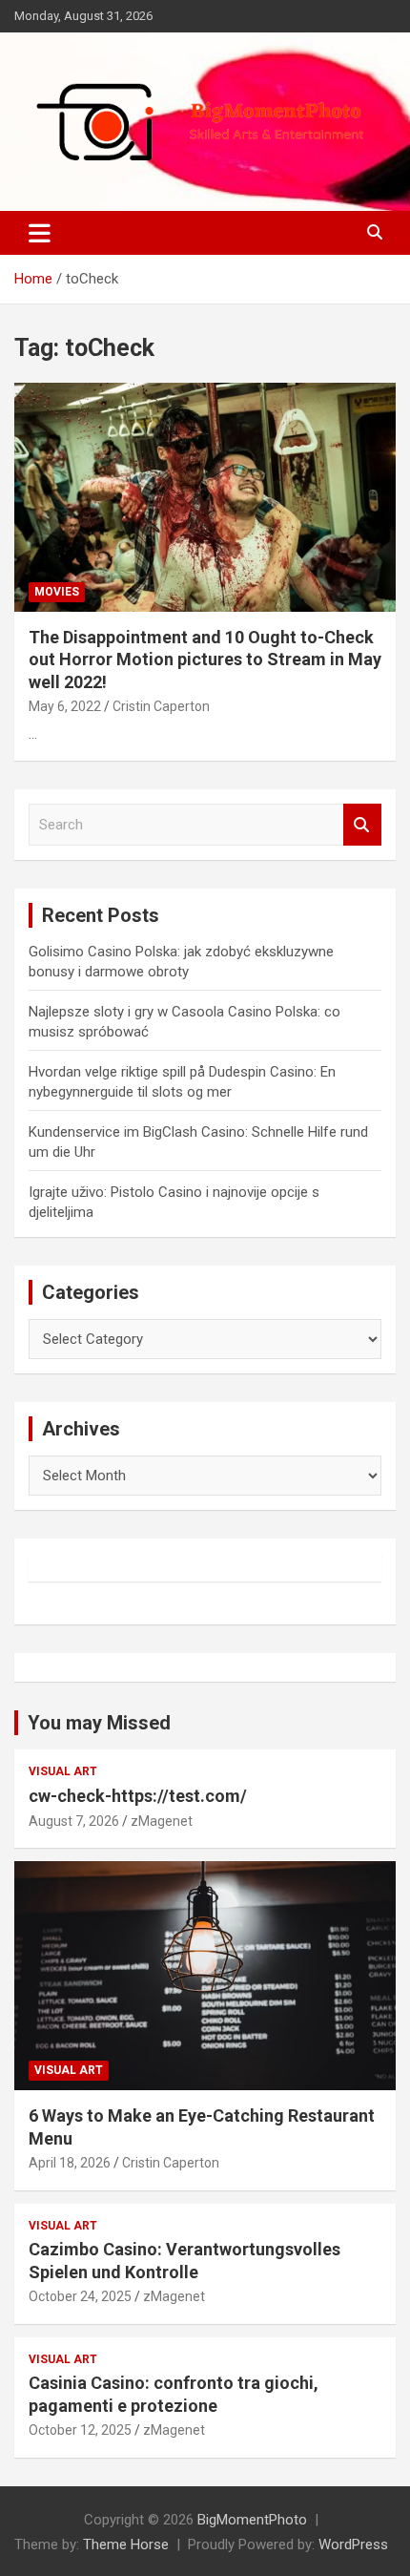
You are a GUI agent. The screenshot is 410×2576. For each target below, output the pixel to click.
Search (362, 825)
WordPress (353, 2545)
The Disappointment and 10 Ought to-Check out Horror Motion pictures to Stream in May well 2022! (205, 660)
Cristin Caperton (161, 706)
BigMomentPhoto (252, 2520)
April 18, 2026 (70, 2163)
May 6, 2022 (65, 706)
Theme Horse (126, 2545)
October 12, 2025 (80, 2430)
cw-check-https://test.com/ (138, 1796)
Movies (57, 592)
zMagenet (162, 1821)
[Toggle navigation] (40, 233)
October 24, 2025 (80, 2296)
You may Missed (99, 1723)
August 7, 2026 (74, 1821)
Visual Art (63, 1771)
